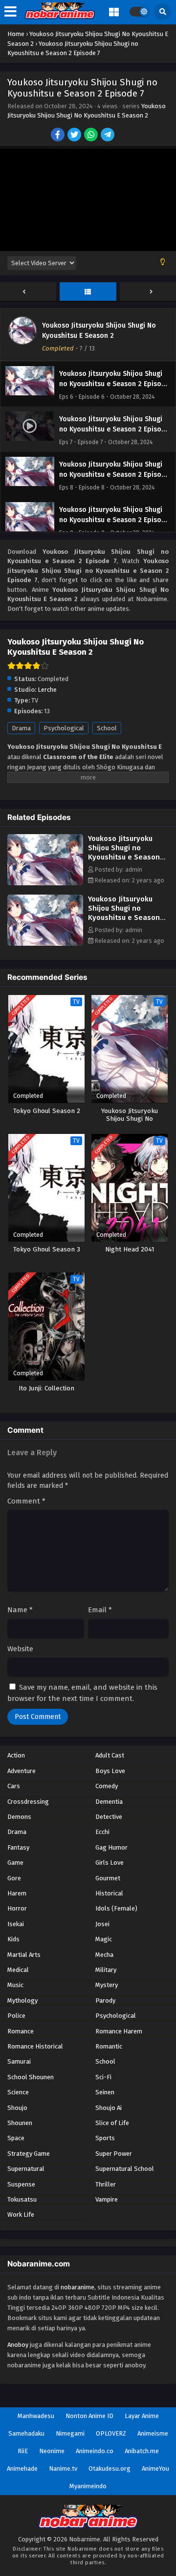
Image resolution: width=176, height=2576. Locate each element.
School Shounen (31, 2077)
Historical (109, 1893)
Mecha (104, 1955)
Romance (21, 2031)
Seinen (105, 2092)
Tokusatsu (22, 2199)
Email (100, 1610)
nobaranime (77, 2287)
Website (20, 1649)
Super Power (114, 2154)
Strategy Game (29, 2154)
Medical (18, 1970)
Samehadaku (26, 2433)
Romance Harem (119, 2031)
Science (18, 2092)
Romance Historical (35, 2046)
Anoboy (18, 2345)
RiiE (23, 2451)
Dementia (109, 1802)
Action (16, 1755)
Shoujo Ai (109, 2108)
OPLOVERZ (111, 2433)
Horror (17, 1908)
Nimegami (70, 2433)
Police (16, 2016)
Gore (14, 1878)
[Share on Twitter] (75, 136)
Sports (105, 2138)
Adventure (22, 1771)
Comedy (107, 1786)
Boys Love (110, 1771)
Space (16, 2138)
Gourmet (108, 1878)
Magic (104, 1939)
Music (15, 1985)
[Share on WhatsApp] (92, 136)
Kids (13, 1939)
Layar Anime (142, 2416)
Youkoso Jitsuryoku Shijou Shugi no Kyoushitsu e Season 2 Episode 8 (127, 913)
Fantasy (18, 1847)
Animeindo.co (95, 2451)
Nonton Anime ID (89, 2416)
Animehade (22, 2469)
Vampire (107, 2199)
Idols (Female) (116, 1908)
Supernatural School (125, 2169)
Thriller (106, 2184)
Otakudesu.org (110, 2469)
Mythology (22, 2000)
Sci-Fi (103, 2077)
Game (15, 1863)
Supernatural (26, 2169)
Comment (26, 1501)
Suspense (21, 2184)
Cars (14, 1786)
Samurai (19, 2061)
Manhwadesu (36, 2416)
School (107, 728)
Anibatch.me (142, 2451)
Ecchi (102, 1832)
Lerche (47, 690)
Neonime (52, 2451)
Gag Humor (111, 1847)
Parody (105, 2000)
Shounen (20, 2123)
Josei (102, 1924)
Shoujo (17, 2108)
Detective (109, 1817)
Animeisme (153, 2433)
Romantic (109, 2046)
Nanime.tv (63, 2469)
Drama (21, 728)
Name (20, 1610)
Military (106, 1970)
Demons (19, 1817)
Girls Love (110, 1863)
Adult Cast (110, 1755)
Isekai (16, 1924)
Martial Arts (24, 1955)
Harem (17, 1893)
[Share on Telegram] (108, 136)
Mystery (107, 1985)
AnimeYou (155, 2469)
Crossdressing (28, 1802)
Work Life (21, 2215)
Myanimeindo (88, 2486)
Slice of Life (112, 2123)
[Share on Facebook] (58, 136)
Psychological (64, 728)
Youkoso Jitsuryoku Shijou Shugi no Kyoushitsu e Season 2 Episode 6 (127, 852)
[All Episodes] (88, 292)
